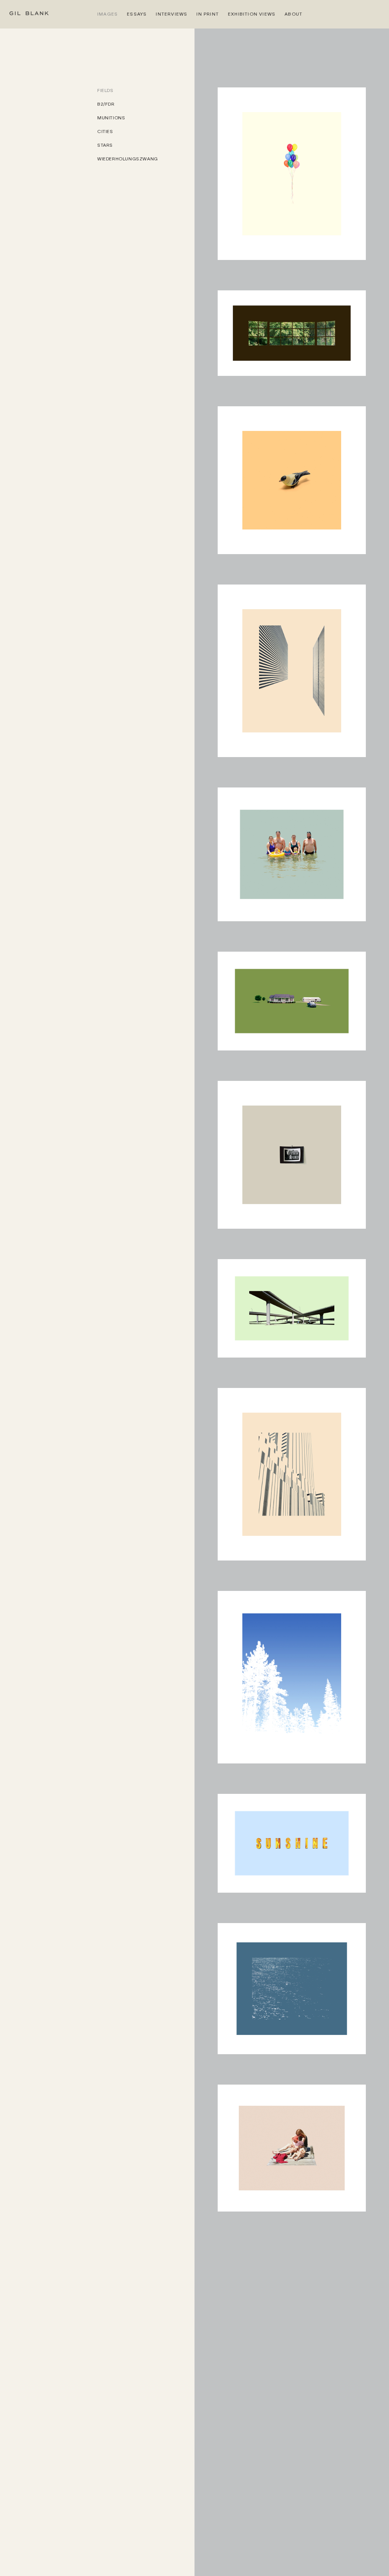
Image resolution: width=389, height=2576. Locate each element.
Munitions (111, 118)
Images (108, 14)
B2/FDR (106, 104)
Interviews (172, 14)
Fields (105, 90)
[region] (146, 1332)
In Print (208, 14)
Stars (105, 145)
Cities (105, 131)
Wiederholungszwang (128, 159)
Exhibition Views (252, 14)
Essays (137, 14)
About (293, 14)
